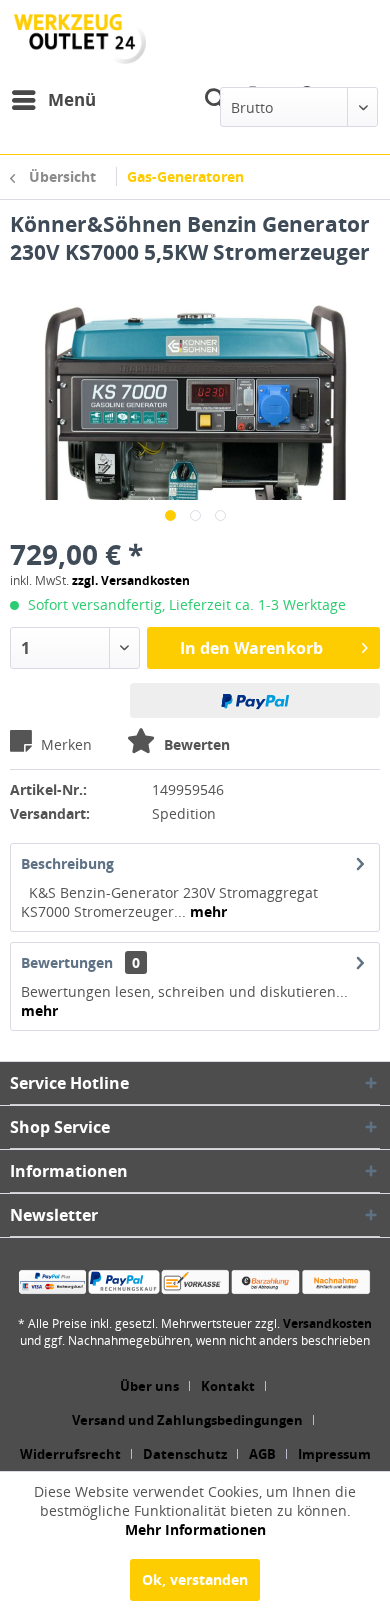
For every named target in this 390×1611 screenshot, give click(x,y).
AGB (262, 1454)
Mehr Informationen (195, 1529)
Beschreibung (67, 863)
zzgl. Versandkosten (131, 580)
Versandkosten (327, 1323)
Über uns (149, 1386)
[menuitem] (53, 100)
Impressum (334, 1454)
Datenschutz (185, 1454)
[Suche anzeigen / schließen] (215, 100)
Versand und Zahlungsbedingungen (187, 1420)
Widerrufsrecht (70, 1454)
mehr (206, 911)
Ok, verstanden (195, 1579)
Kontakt (228, 1386)
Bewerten (195, 744)
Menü (72, 99)
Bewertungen (67, 962)
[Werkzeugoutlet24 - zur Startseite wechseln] (80, 39)
